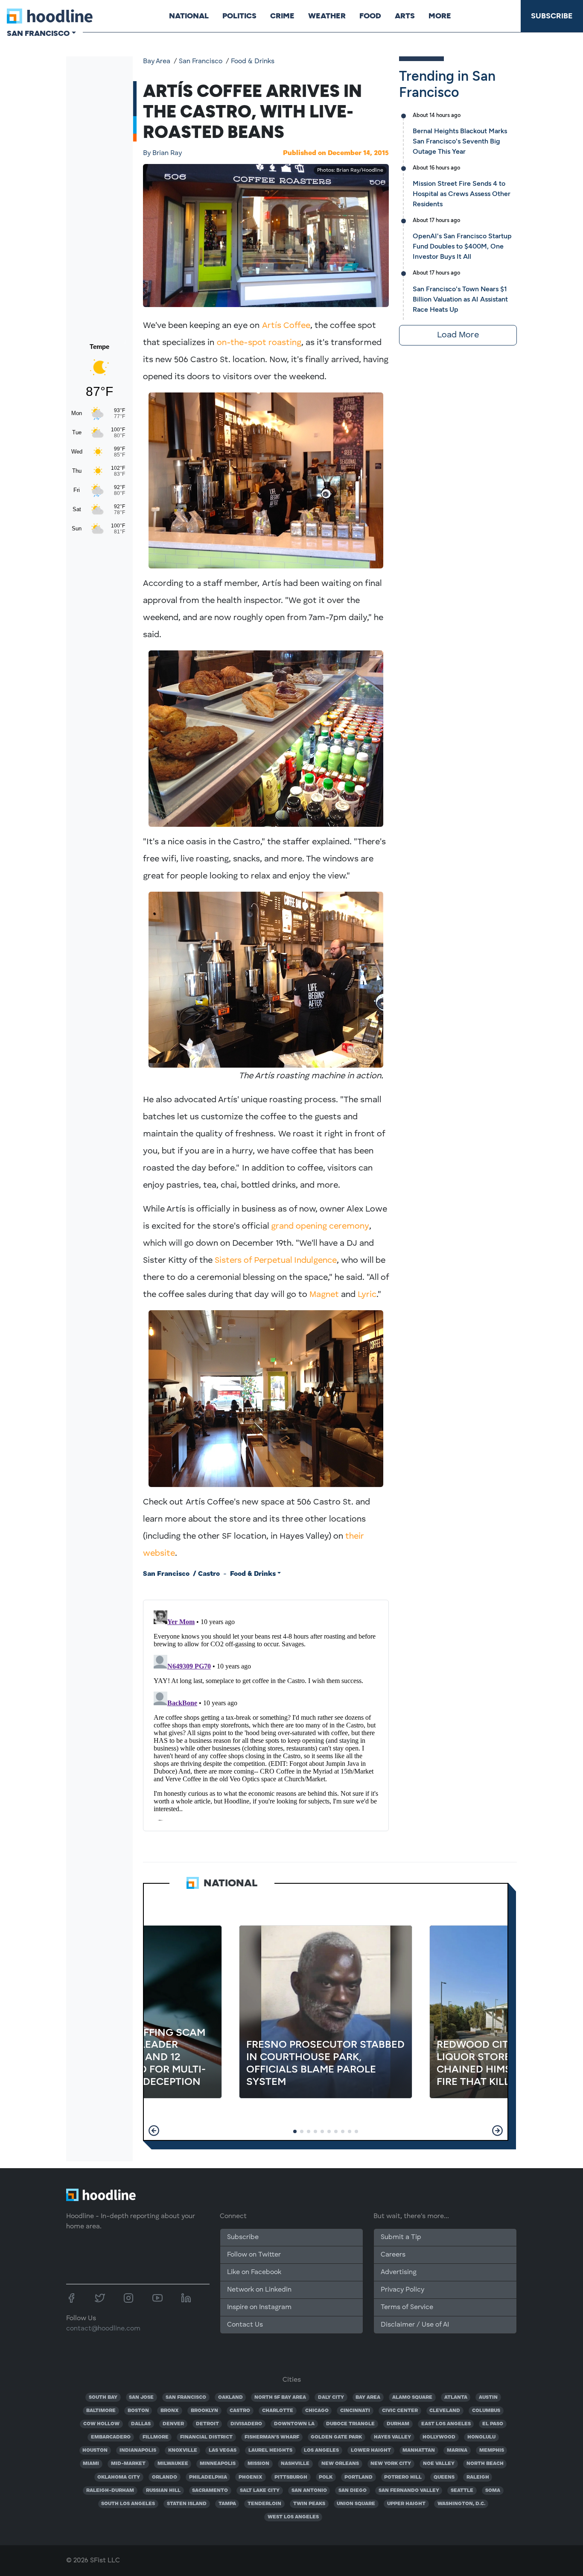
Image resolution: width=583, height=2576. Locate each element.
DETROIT (207, 2424)
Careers (393, 2255)
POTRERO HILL (403, 2477)
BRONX (170, 2411)
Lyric (367, 1295)
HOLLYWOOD (439, 2437)
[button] (154, 2131)
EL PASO (493, 2424)
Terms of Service (407, 2307)
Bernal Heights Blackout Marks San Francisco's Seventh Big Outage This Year (460, 141)
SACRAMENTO (210, 2491)
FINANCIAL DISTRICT (206, 2437)
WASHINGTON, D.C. (461, 2504)
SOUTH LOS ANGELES (128, 2504)
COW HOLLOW (101, 2424)
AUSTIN (488, 2397)
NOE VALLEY (439, 2464)
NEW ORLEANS (340, 2464)
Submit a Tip (401, 2237)
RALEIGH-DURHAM (110, 2491)
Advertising (399, 2272)
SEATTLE (462, 2491)
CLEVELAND (445, 2411)
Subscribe (552, 16)
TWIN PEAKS (309, 2504)
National (189, 16)
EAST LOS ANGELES (446, 2424)
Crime (282, 16)
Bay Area (157, 61)
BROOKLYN (204, 2411)
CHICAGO (317, 2411)
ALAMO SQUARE (412, 2397)
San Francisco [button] (38, 33)
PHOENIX (251, 2477)
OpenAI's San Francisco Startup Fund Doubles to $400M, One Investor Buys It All (462, 246)
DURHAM (398, 2424)
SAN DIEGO (353, 2491)
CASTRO (240, 2411)
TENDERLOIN (264, 2504)
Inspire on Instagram (259, 2307)
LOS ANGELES (321, 2450)
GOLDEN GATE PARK (336, 2437)
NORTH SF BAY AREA (280, 2397)
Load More (458, 335)
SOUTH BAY (103, 2397)
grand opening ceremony (320, 1227)
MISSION (258, 2464)
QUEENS (444, 2477)
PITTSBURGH (291, 2477)
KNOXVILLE (183, 2450)
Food (370, 16)
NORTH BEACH (485, 2464)
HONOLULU (481, 2437)
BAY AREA (368, 2397)
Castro (209, 1574)
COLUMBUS (486, 2411)
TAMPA (227, 2504)
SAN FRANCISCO (186, 2397)
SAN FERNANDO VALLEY (409, 2491)
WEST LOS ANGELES (293, 2517)
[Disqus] (266, 1714)
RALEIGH (478, 2477)
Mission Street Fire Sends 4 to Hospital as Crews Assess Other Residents (462, 194)
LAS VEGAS (223, 2450)
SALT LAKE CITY (260, 2491)
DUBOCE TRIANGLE (350, 2424)
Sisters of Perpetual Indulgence (276, 1261)
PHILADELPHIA (208, 2477)
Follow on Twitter (254, 2255)
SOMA (493, 2491)
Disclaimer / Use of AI (415, 2325)
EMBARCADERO (111, 2437)
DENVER (173, 2424)
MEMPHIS (492, 2450)
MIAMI (91, 2464)
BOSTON (138, 2411)
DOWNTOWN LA (294, 2424)
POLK (326, 2477)
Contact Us (245, 2325)
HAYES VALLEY (392, 2437)
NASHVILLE (295, 2464)
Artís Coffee (286, 326)
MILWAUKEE (173, 2464)
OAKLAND (230, 2397)
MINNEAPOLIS (218, 2464)
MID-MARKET (128, 2464)
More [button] (440, 16)
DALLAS (141, 2424)
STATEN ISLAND (187, 2504)
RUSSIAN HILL (163, 2491)
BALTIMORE (101, 2411)
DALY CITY (331, 2397)
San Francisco (201, 61)
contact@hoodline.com (103, 2329)
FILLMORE (156, 2437)
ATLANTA (456, 2397)
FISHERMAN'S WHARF (272, 2437)
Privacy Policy (402, 2290)
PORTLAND (359, 2477)
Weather (327, 16)
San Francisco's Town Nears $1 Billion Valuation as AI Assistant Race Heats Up (460, 299)
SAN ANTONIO (309, 2491)
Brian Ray (162, 153)
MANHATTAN (419, 2450)
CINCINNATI (355, 2411)
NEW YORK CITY (391, 2464)
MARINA (457, 2450)
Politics (239, 16)
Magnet (324, 1295)
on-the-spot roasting (258, 343)
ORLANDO (165, 2477)
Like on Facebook (254, 2272)
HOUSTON (95, 2450)
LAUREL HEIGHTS (270, 2450)
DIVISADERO (246, 2424)
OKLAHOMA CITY (119, 2477)
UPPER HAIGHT (406, 2504)
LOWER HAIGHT (371, 2450)
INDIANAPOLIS (138, 2450)
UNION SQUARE (356, 2504)
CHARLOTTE (278, 2411)
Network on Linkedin (259, 2290)
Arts (405, 16)
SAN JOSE (141, 2397)
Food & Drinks (253, 61)
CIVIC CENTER (400, 2411)
